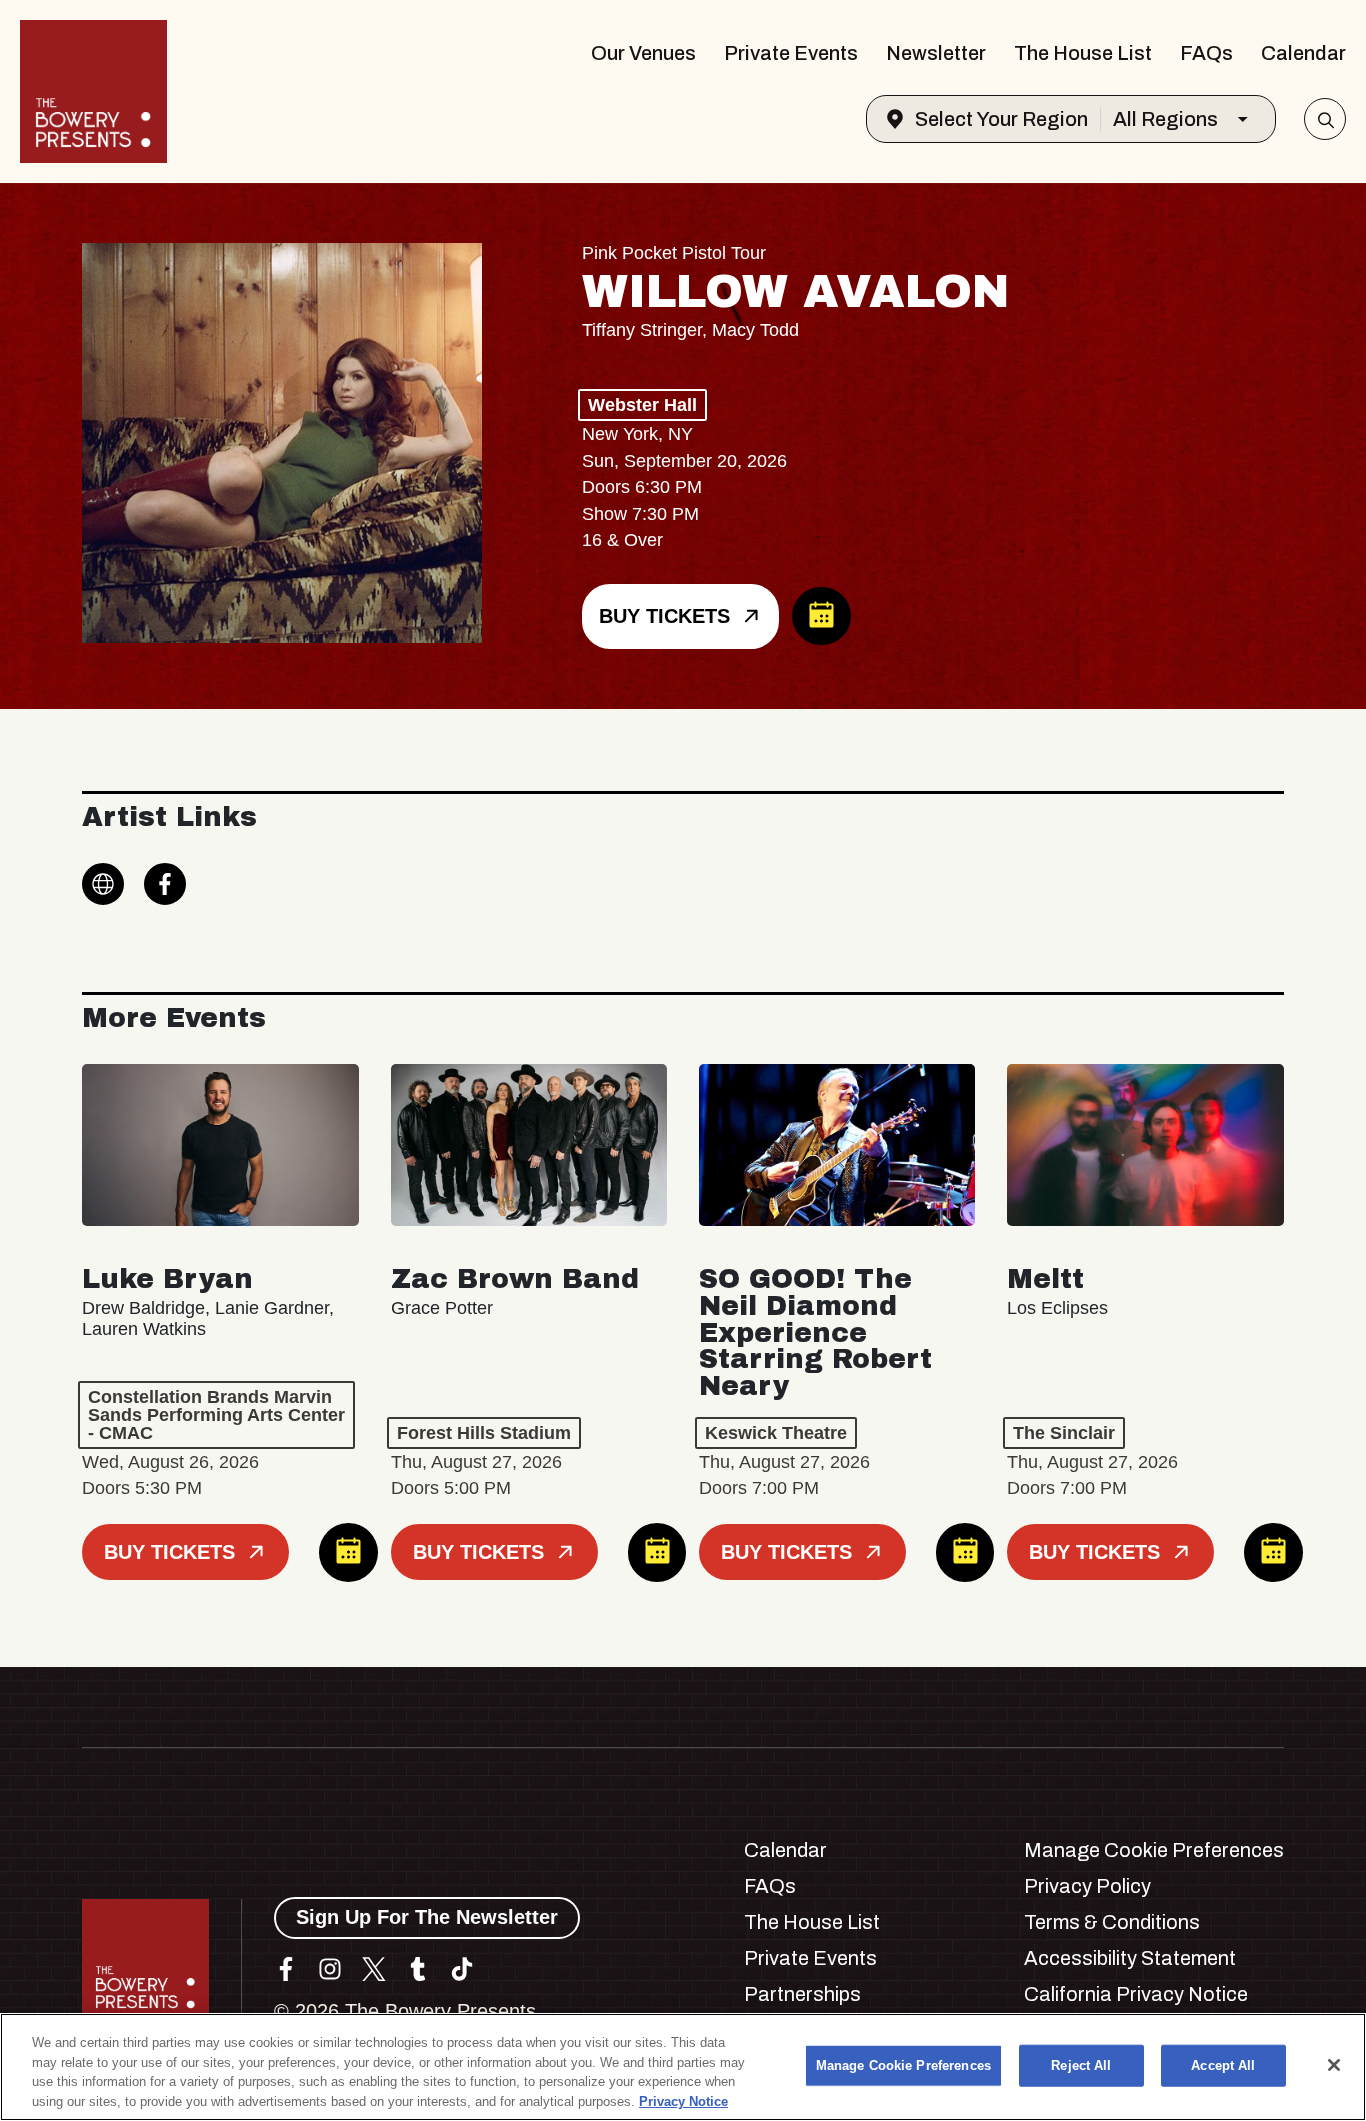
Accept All (1223, 2065)
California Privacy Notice (1136, 1994)
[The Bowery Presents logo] (93, 91)
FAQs (1206, 53)
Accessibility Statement (1130, 1958)
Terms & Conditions (1112, 1922)
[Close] (1334, 2065)
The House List (1083, 53)
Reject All (1081, 2065)
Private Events (791, 53)
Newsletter (936, 53)
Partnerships (802, 1994)
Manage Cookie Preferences (903, 2065)
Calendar (1303, 53)
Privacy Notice (683, 2100)
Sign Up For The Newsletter (427, 1917)
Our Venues (643, 53)
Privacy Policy (1087, 1886)
